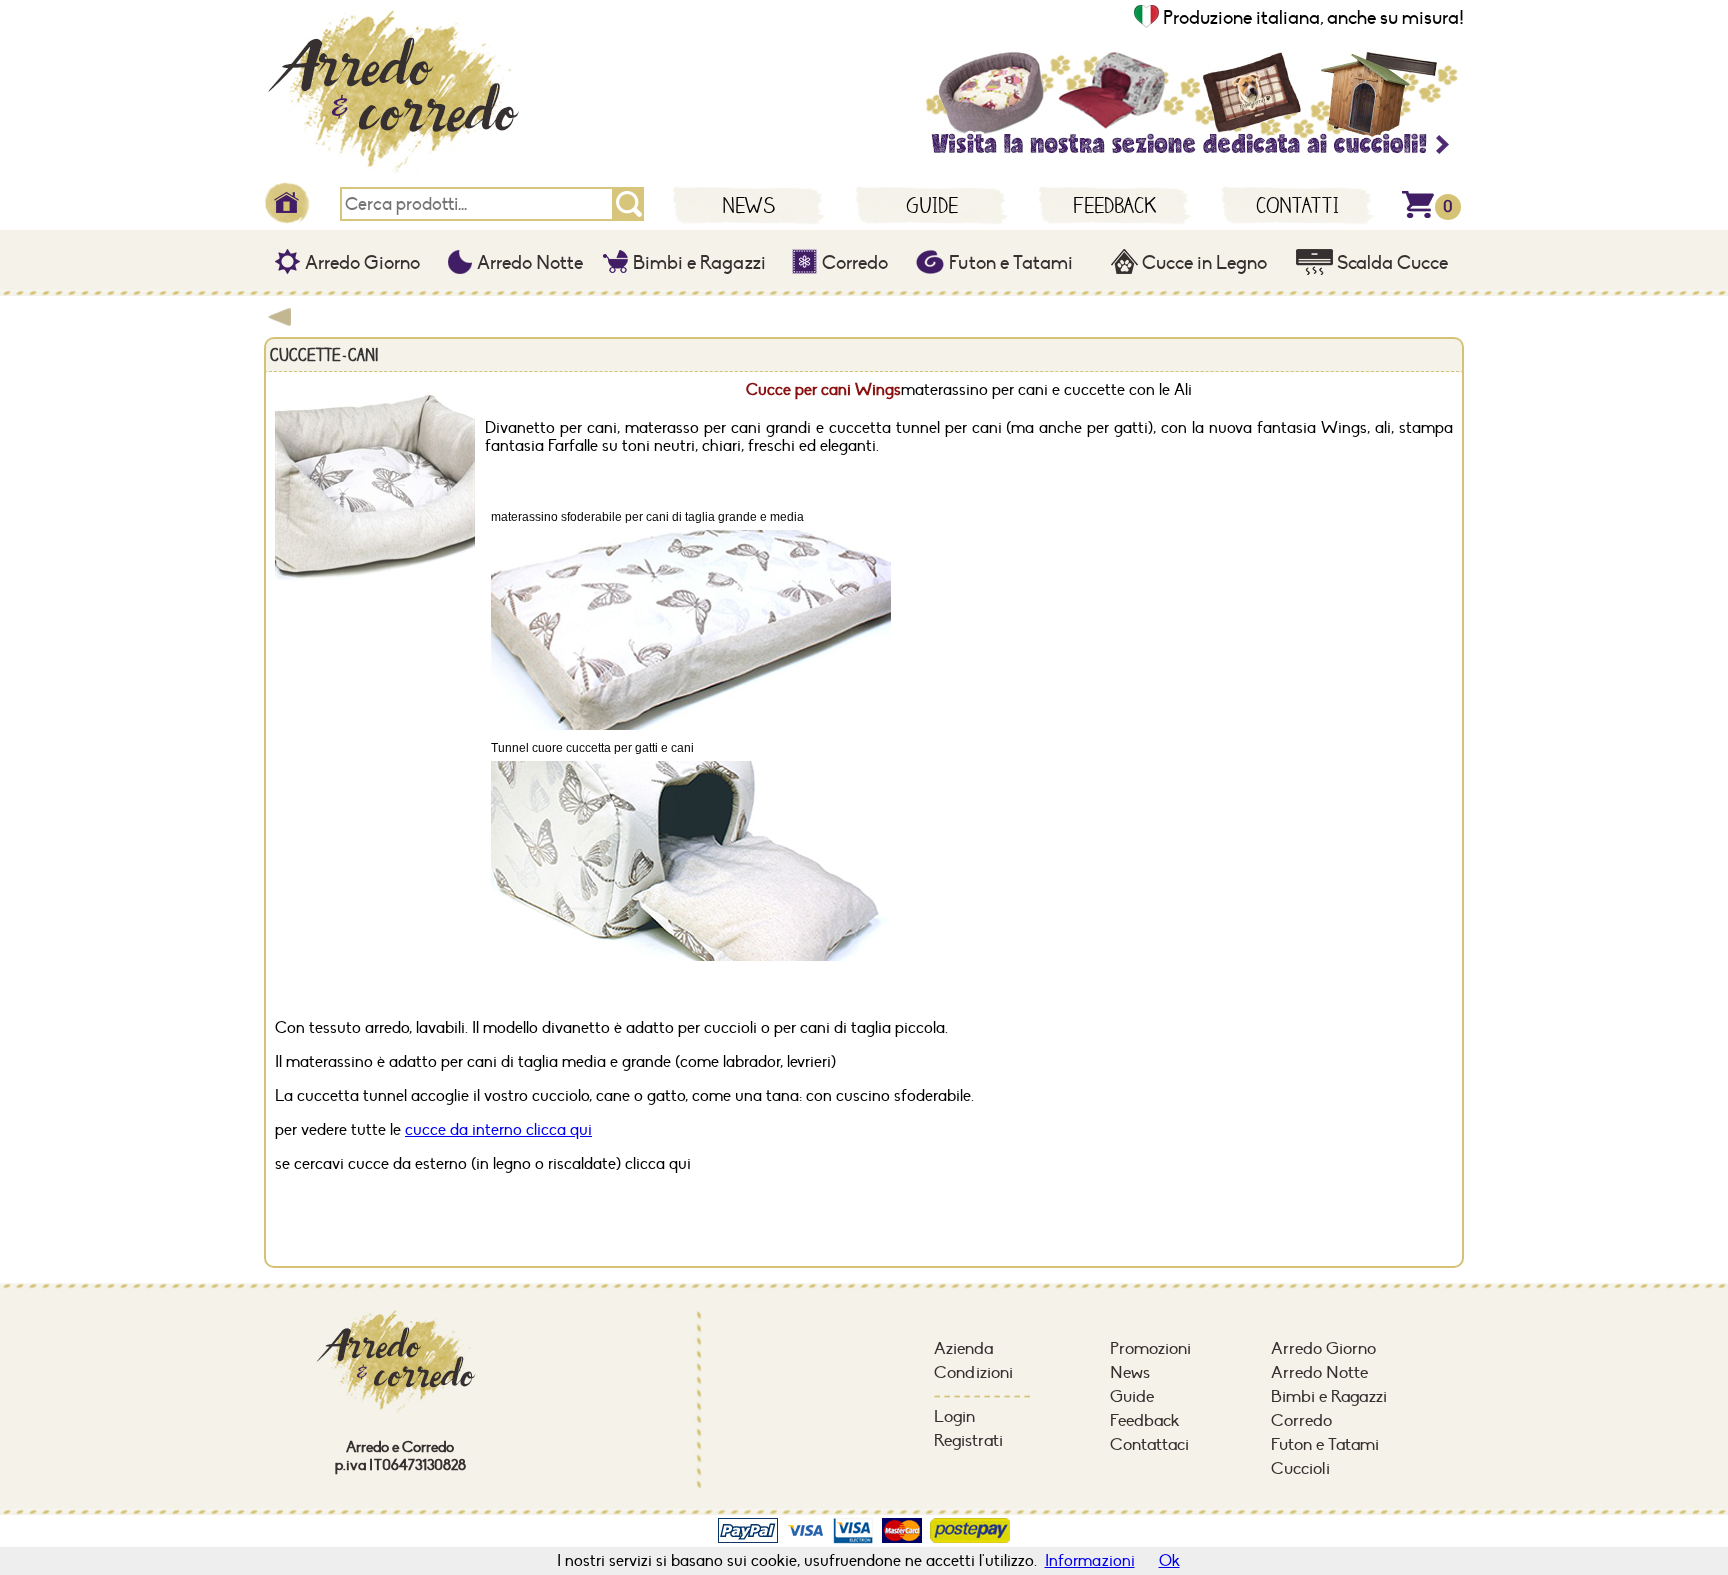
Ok (1169, 1561)
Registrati (968, 1441)
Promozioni (1150, 1349)
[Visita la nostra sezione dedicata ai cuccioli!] (1190, 155)
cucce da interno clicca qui (498, 1130)
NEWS (748, 205)
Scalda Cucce (1390, 263)
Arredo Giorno (360, 263)
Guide (1132, 1397)
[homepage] (404, 175)
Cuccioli (1300, 1469)
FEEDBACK (1114, 205)
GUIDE (932, 205)
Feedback (1144, 1421)
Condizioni (973, 1373)
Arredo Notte (528, 263)
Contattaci (1149, 1445)
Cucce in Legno (1202, 263)
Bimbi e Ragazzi (697, 263)
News (1130, 1373)
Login (954, 1417)
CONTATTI (1297, 205)
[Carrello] (1418, 214)
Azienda (963, 1349)
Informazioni (1090, 1561)
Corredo (853, 263)
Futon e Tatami (1009, 263)
